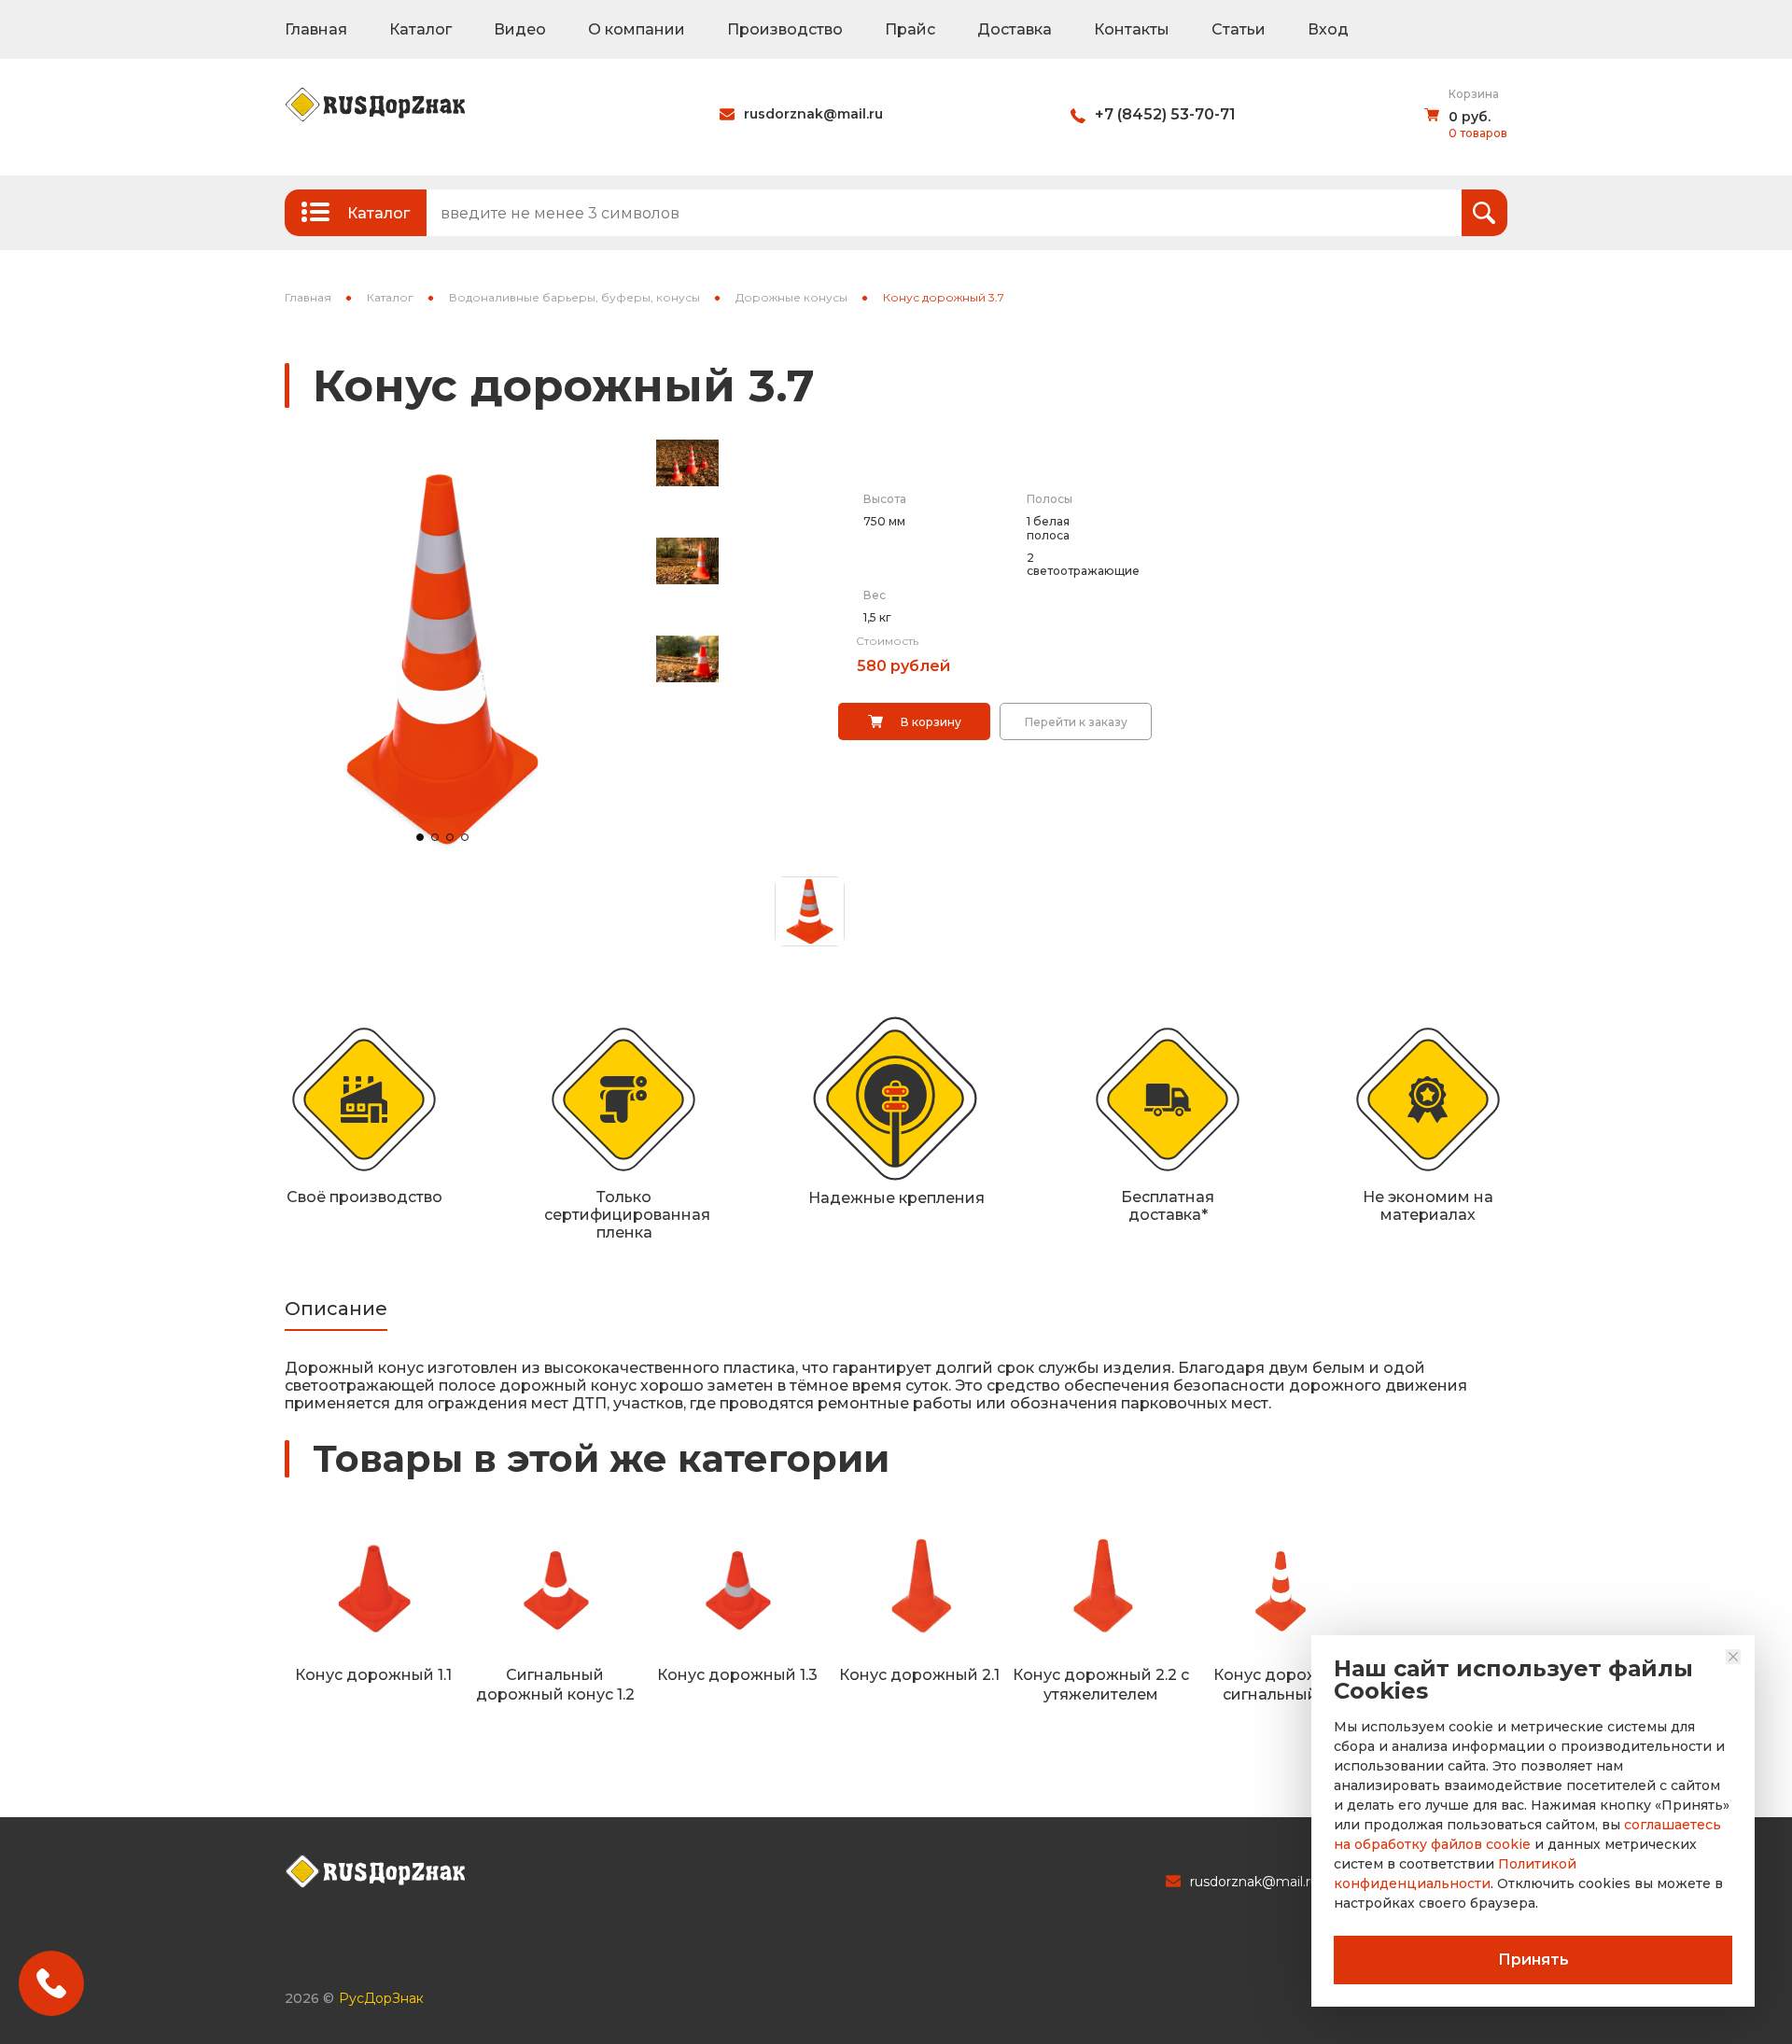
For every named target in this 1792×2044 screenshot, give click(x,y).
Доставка (1015, 29)
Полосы (1050, 499)
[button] (420, 837)
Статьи (1239, 29)
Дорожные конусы (791, 297)
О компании (637, 29)
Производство (785, 29)
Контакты (1132, 29)
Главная (316, 29)
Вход (1328, 29)
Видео (520, 29)
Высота (885, 499)
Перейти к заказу (1076, 722)
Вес (875, 595)
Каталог (420, 29)
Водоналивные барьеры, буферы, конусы (574, 297)
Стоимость (887, 641)
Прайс (910, 29)
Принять (1533, 1960)
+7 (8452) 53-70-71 (1165, 114)
